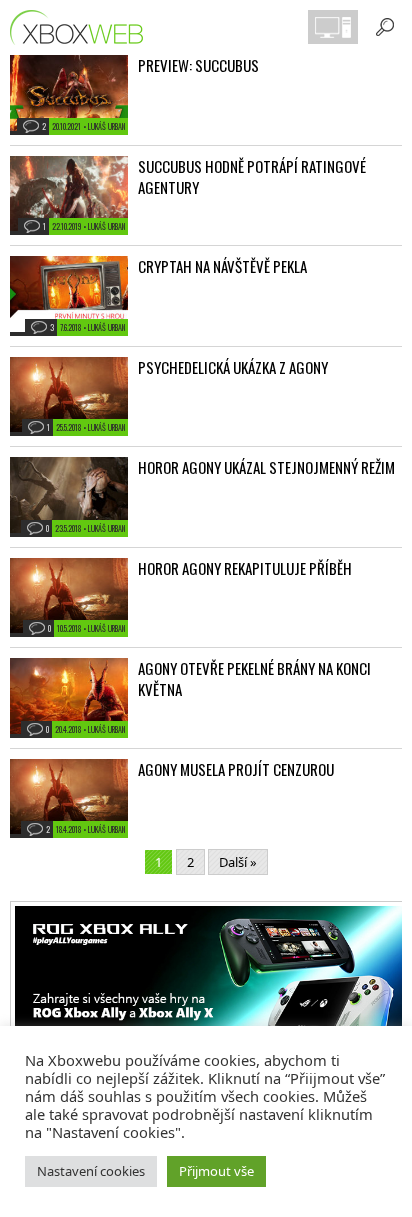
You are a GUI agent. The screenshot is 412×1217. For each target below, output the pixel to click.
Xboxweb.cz (82, 27)
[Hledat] (385, 27)
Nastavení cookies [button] (91, 1171)
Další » (238, 862)
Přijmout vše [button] (216, 1171)
